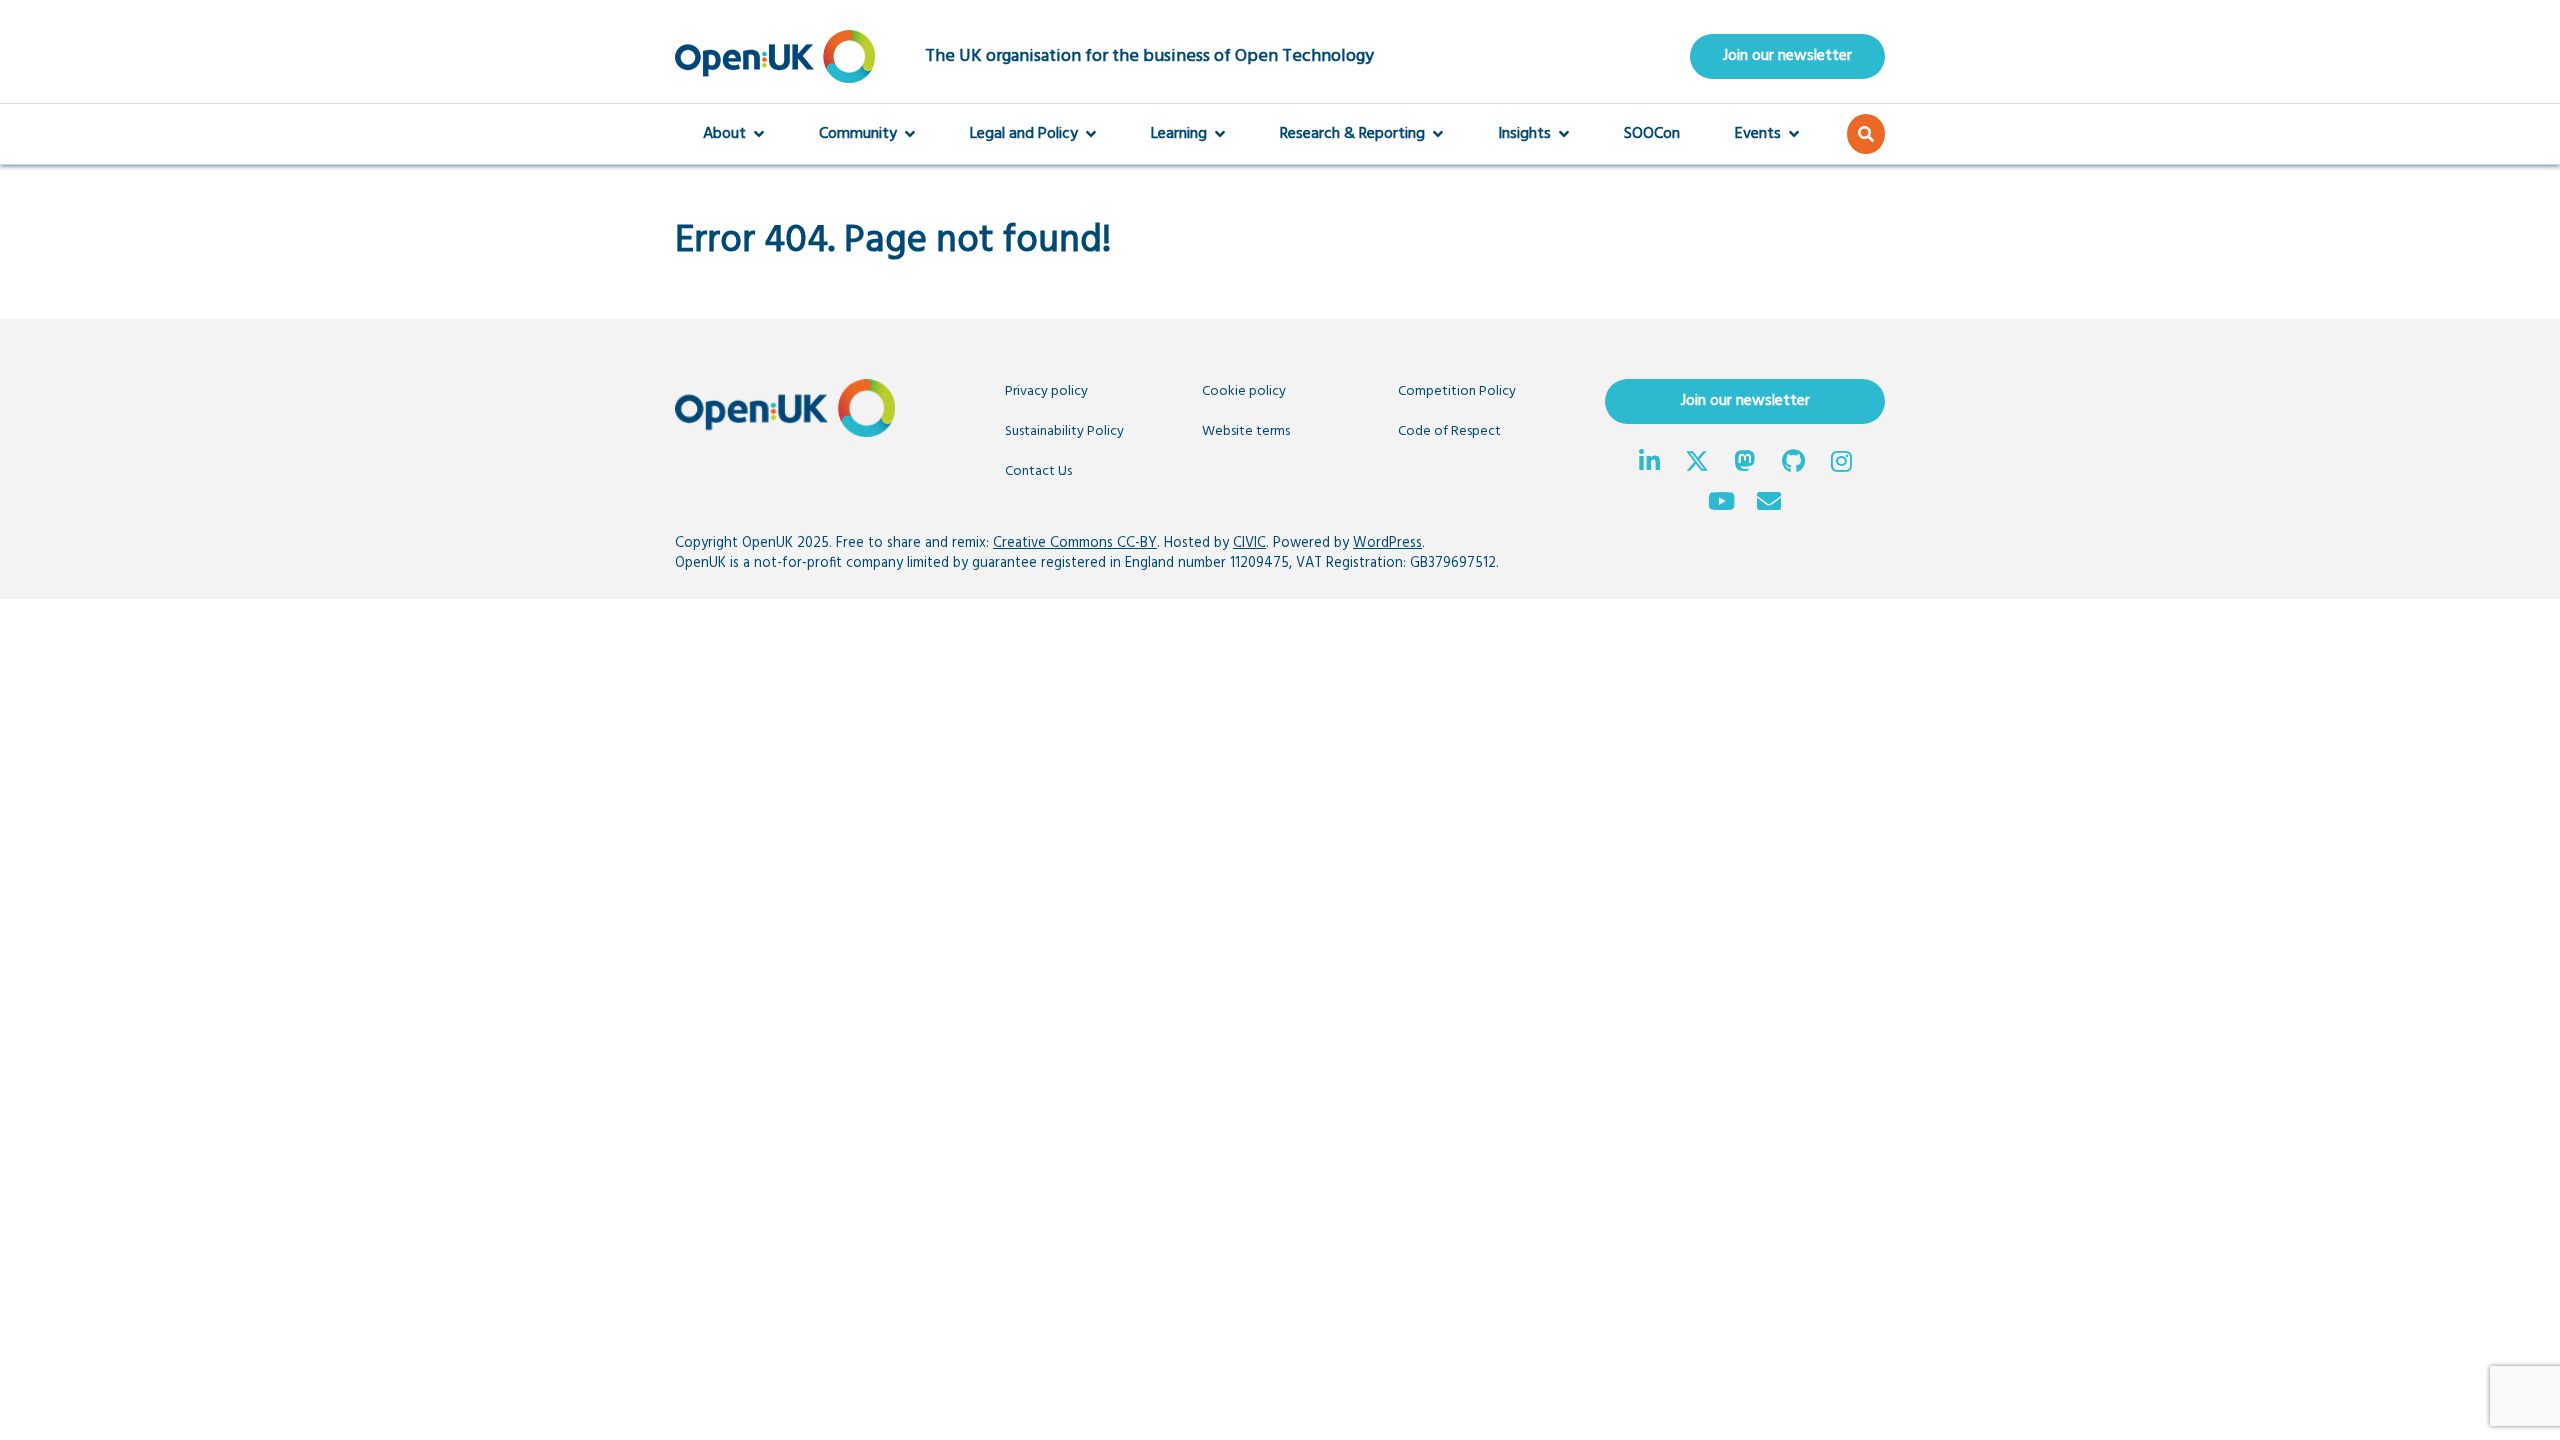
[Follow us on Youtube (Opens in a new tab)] (1721, 504)
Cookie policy (1244, 391)
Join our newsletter (1787, 56)
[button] (1866, 134)
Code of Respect (1449, 431)
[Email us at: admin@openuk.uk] (1769, 504)
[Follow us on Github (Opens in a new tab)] (1793, 464)
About (724, 134)
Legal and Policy (1024, 134)
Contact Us (1038, 471)
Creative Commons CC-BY (1075, 543)
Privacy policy (1046, 391)
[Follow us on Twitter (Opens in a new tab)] (1697, 464)
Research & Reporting (1352, 134)
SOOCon (1652, 134)
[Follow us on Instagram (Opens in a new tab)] (1841, 464)
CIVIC (1249, 543)
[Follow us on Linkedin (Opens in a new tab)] (1649, 464)
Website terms (1246, 431)
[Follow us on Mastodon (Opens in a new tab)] (1745, 464)
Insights (1524, 134)
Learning (1179, 134)
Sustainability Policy (1064, 431)
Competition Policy (1457, 391)
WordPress (1387, 543)
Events (1758, 134)
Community (858, 134)
